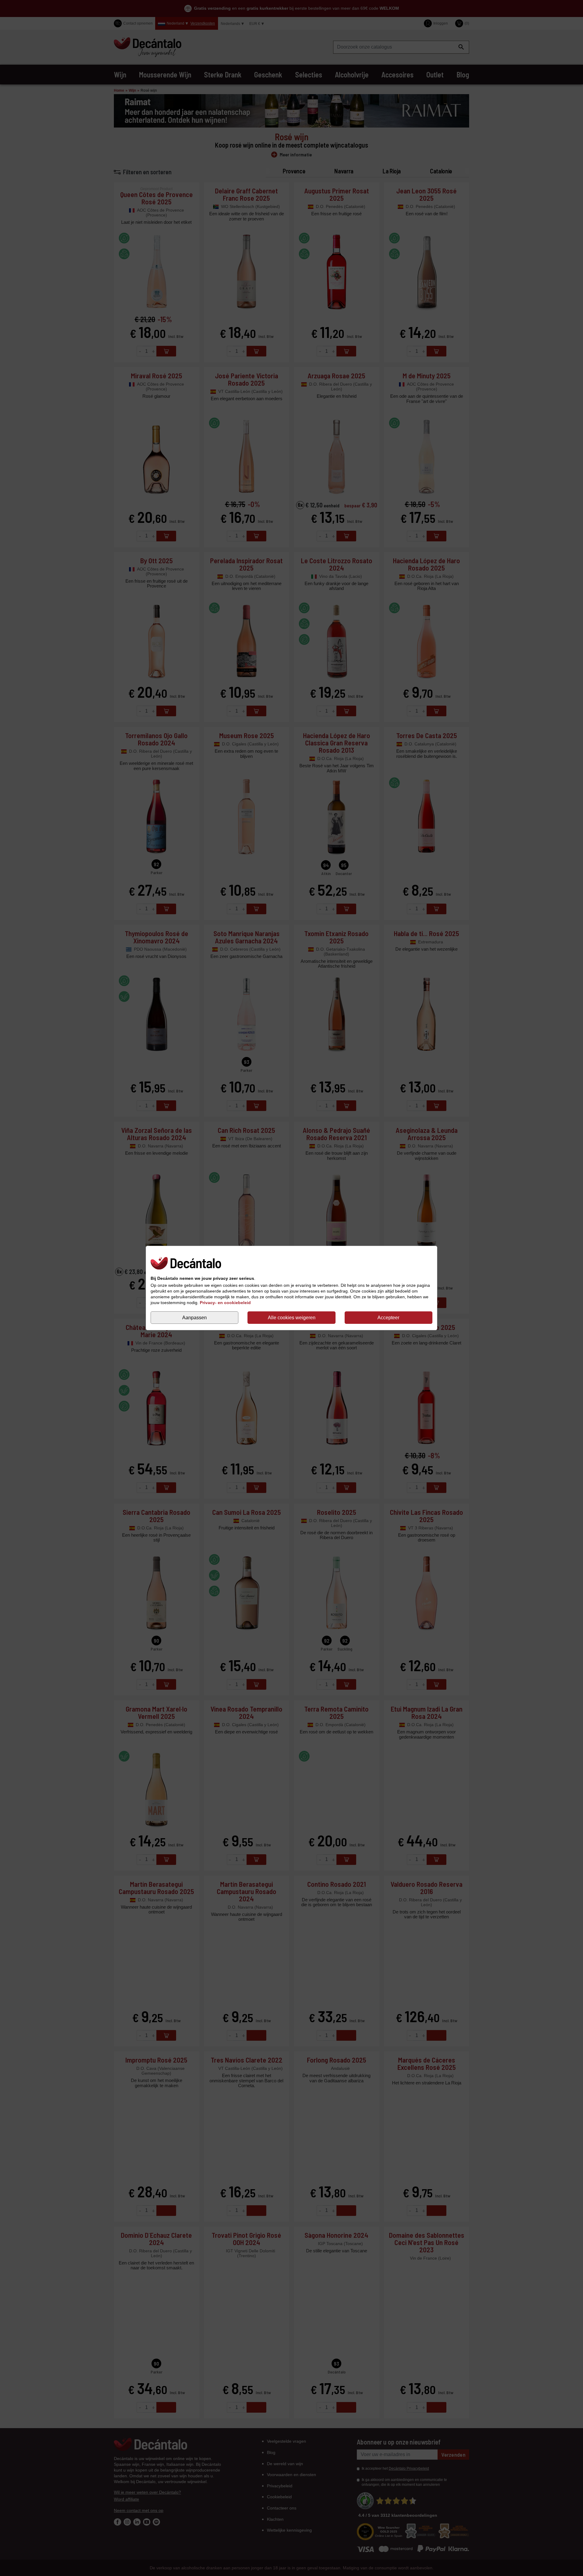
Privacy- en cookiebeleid (225, 1303)
